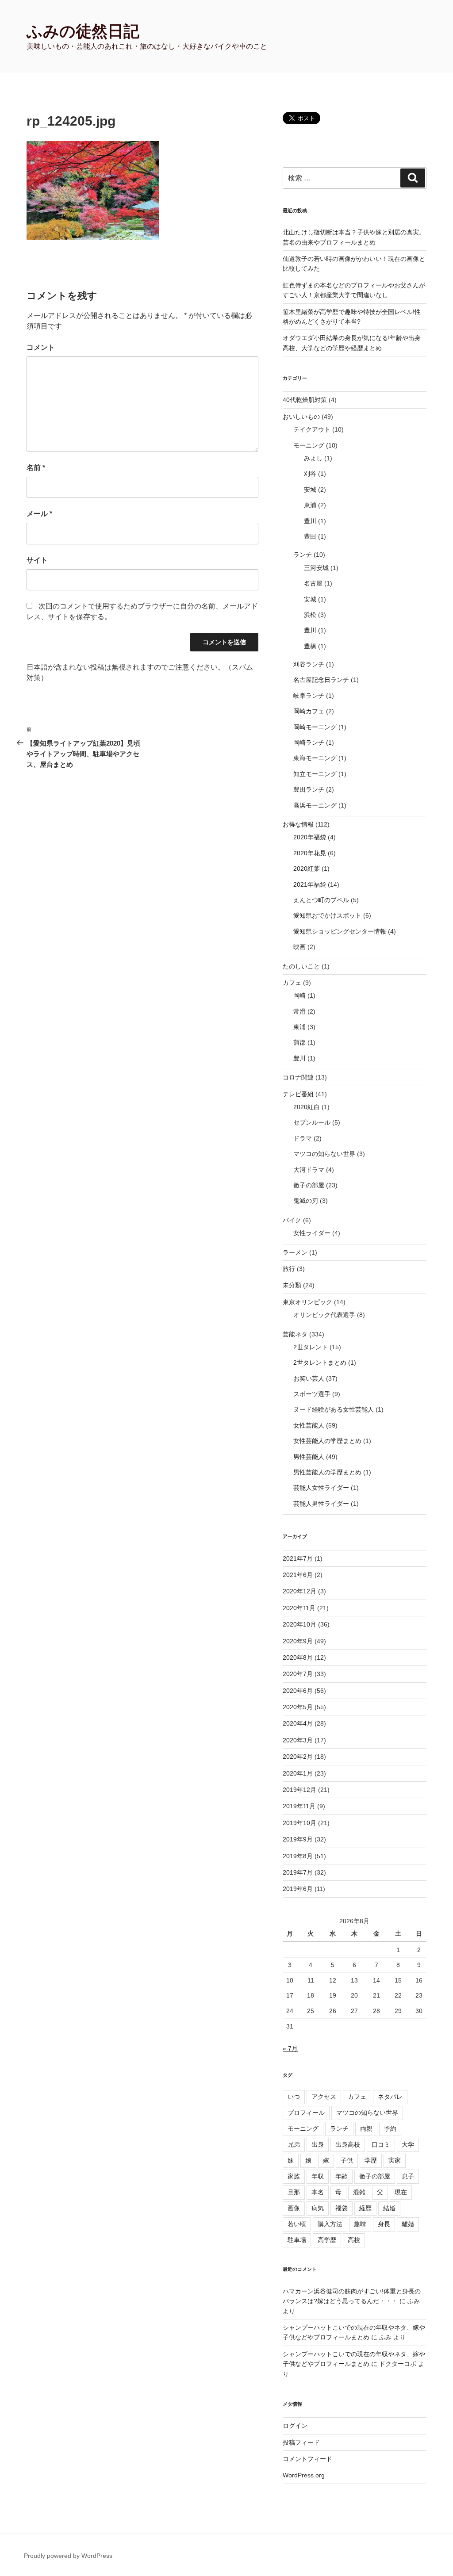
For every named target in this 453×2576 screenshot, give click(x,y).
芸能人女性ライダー (321, 1488)
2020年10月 (299, 1624)
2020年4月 (298, 1723)
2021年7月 (298, 1558)
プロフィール (306, 2113)
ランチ (303, 555)
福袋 (342, 2208)
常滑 (299, 1011)
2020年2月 (298, 1757)
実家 (395, 2160)
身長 (384, 2224)
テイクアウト (312, 429)
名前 (36, 468)
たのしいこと (301, 966)
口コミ (381, 2144)
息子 (408, 2176)
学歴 (371, 2160)
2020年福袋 (310, 837)
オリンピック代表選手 (324, 1315)
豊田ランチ (309, 789)
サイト (37, 560)
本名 (318, 2192)
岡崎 (299, 995)
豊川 (310, 521)
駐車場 (297, 2240)
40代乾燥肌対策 (305, 400)
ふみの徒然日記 (83, 31)
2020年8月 (298, 1657)
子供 (347, 2160)
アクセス (324, 2097)
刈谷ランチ (309, 664)
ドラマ (303, 1138)
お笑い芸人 (309, 1378)
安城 (310, 490)
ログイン (295, 2426)
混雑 (359, 2192)
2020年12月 (299, 1591)
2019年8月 (298, 1856)
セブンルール (312, 1122)
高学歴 (327, 2240)
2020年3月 (298, 1740)
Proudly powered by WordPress (68, 2556)
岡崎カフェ (309, 711)
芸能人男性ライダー (321, 1504)
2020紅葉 (307, 869)
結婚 (389, 2208)
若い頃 (297, 2224)
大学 (408, 2144)
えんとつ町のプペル (321, 900)
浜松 (310, 615)
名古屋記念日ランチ (321, 680)
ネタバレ (390, 2097)
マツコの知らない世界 (324, 1154)
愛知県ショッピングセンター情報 (340, 931)
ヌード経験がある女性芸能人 (334, 1409)
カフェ (292, 983)
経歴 (365, 2208)
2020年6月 (298, 1691)
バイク (292, 1220)
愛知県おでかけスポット (327, 915)
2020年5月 (298, 1707)
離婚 (408, 2224)
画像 (294, 2208)
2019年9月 (298, 1839)
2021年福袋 (310, 884)
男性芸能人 (309, 1457)
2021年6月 (298, 1575)
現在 (401, 2192)
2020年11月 (299, 1608)
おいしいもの (301, 417)
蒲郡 (299, 1042)
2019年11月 (299, 1806)
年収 (318, 2176)
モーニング (309, 445)
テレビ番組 (298, 1094)
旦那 (294, 2192)
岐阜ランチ (309, 696)
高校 (354, 2240)
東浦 (310, 505)
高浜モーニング (315, 805)
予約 (390, 2128)
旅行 (289, 1269)
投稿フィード (301, 2442)
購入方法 (330, 2224)
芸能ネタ (295, 1334)
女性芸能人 (309, 1425)
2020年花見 (310, 853)
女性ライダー (312, 1233)
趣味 (360, 2224)
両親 (366, 2128)
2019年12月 (299, 1790)
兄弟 (294, 2144)
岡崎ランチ (309, 743)
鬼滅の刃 (306, 1201)
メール (39, 514)
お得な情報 (298, 824)
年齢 (342, 2176)
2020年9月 (298, 1641)
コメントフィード (307, 2459)
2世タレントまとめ (320, 1363)
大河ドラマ (309, 1170)
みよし (313, 458)
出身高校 (348, 2144)
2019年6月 (298, 1889)
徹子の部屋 (309, 1185)
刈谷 (310, 474)
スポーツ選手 (312, 1394)
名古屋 (313, 583)
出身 (318, 2144)
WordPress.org (304, 2475)
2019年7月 (298, 1872)
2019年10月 (299, 1823)
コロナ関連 (298, 1077)
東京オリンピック (307, 1302)
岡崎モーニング (315, 727)
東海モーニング (315, 758)
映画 (299, 947)
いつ (294, 2097)
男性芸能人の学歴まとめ (327, 1472)
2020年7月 (298, 1674)
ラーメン (295, 1252)
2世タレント (311, 1347)
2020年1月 (298, 1773)
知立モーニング (315, 774)
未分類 (292, 1285)
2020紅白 (307, 1107)
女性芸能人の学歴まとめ (327, 1441)
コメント (41, 347)
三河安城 (316, 568)
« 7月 (290, 2048)
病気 (318, 2208)
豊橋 (310, 646)
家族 (294, 2176)
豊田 (310, 536)
